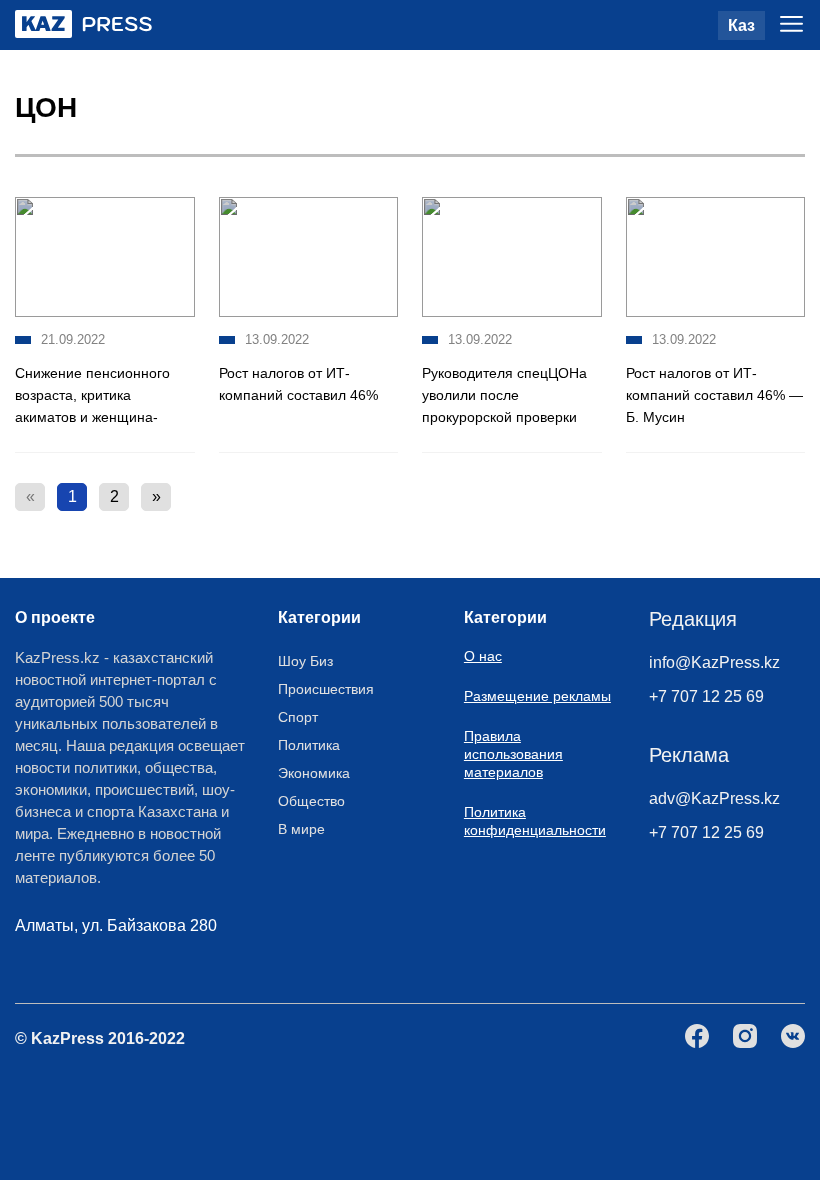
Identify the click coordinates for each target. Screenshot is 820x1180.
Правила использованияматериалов (513, 754)
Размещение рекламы (537, 696)
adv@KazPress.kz (714, 798)
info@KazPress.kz (714, 662)
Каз (741, 25)
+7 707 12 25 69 (706, 696)
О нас (483, 656)
